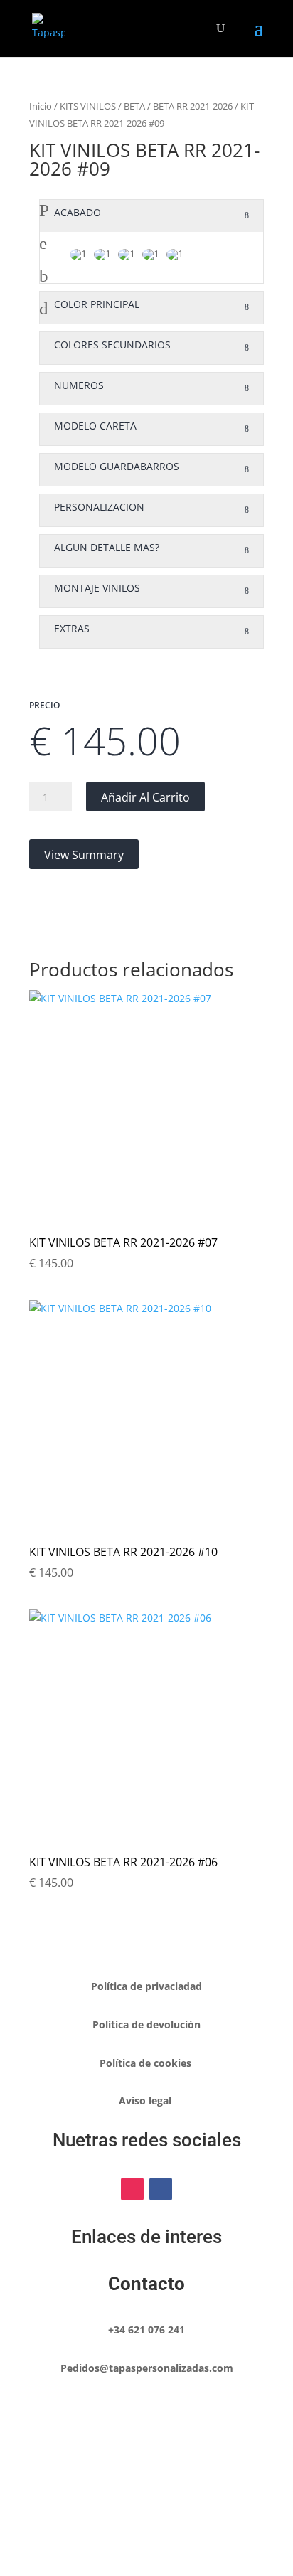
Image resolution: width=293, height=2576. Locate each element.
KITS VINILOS (88, 106)
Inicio (41, 106)
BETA (134, 106)
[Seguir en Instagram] (132, 2189)
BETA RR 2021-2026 (193, 106)
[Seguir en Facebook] (161, 2189)
